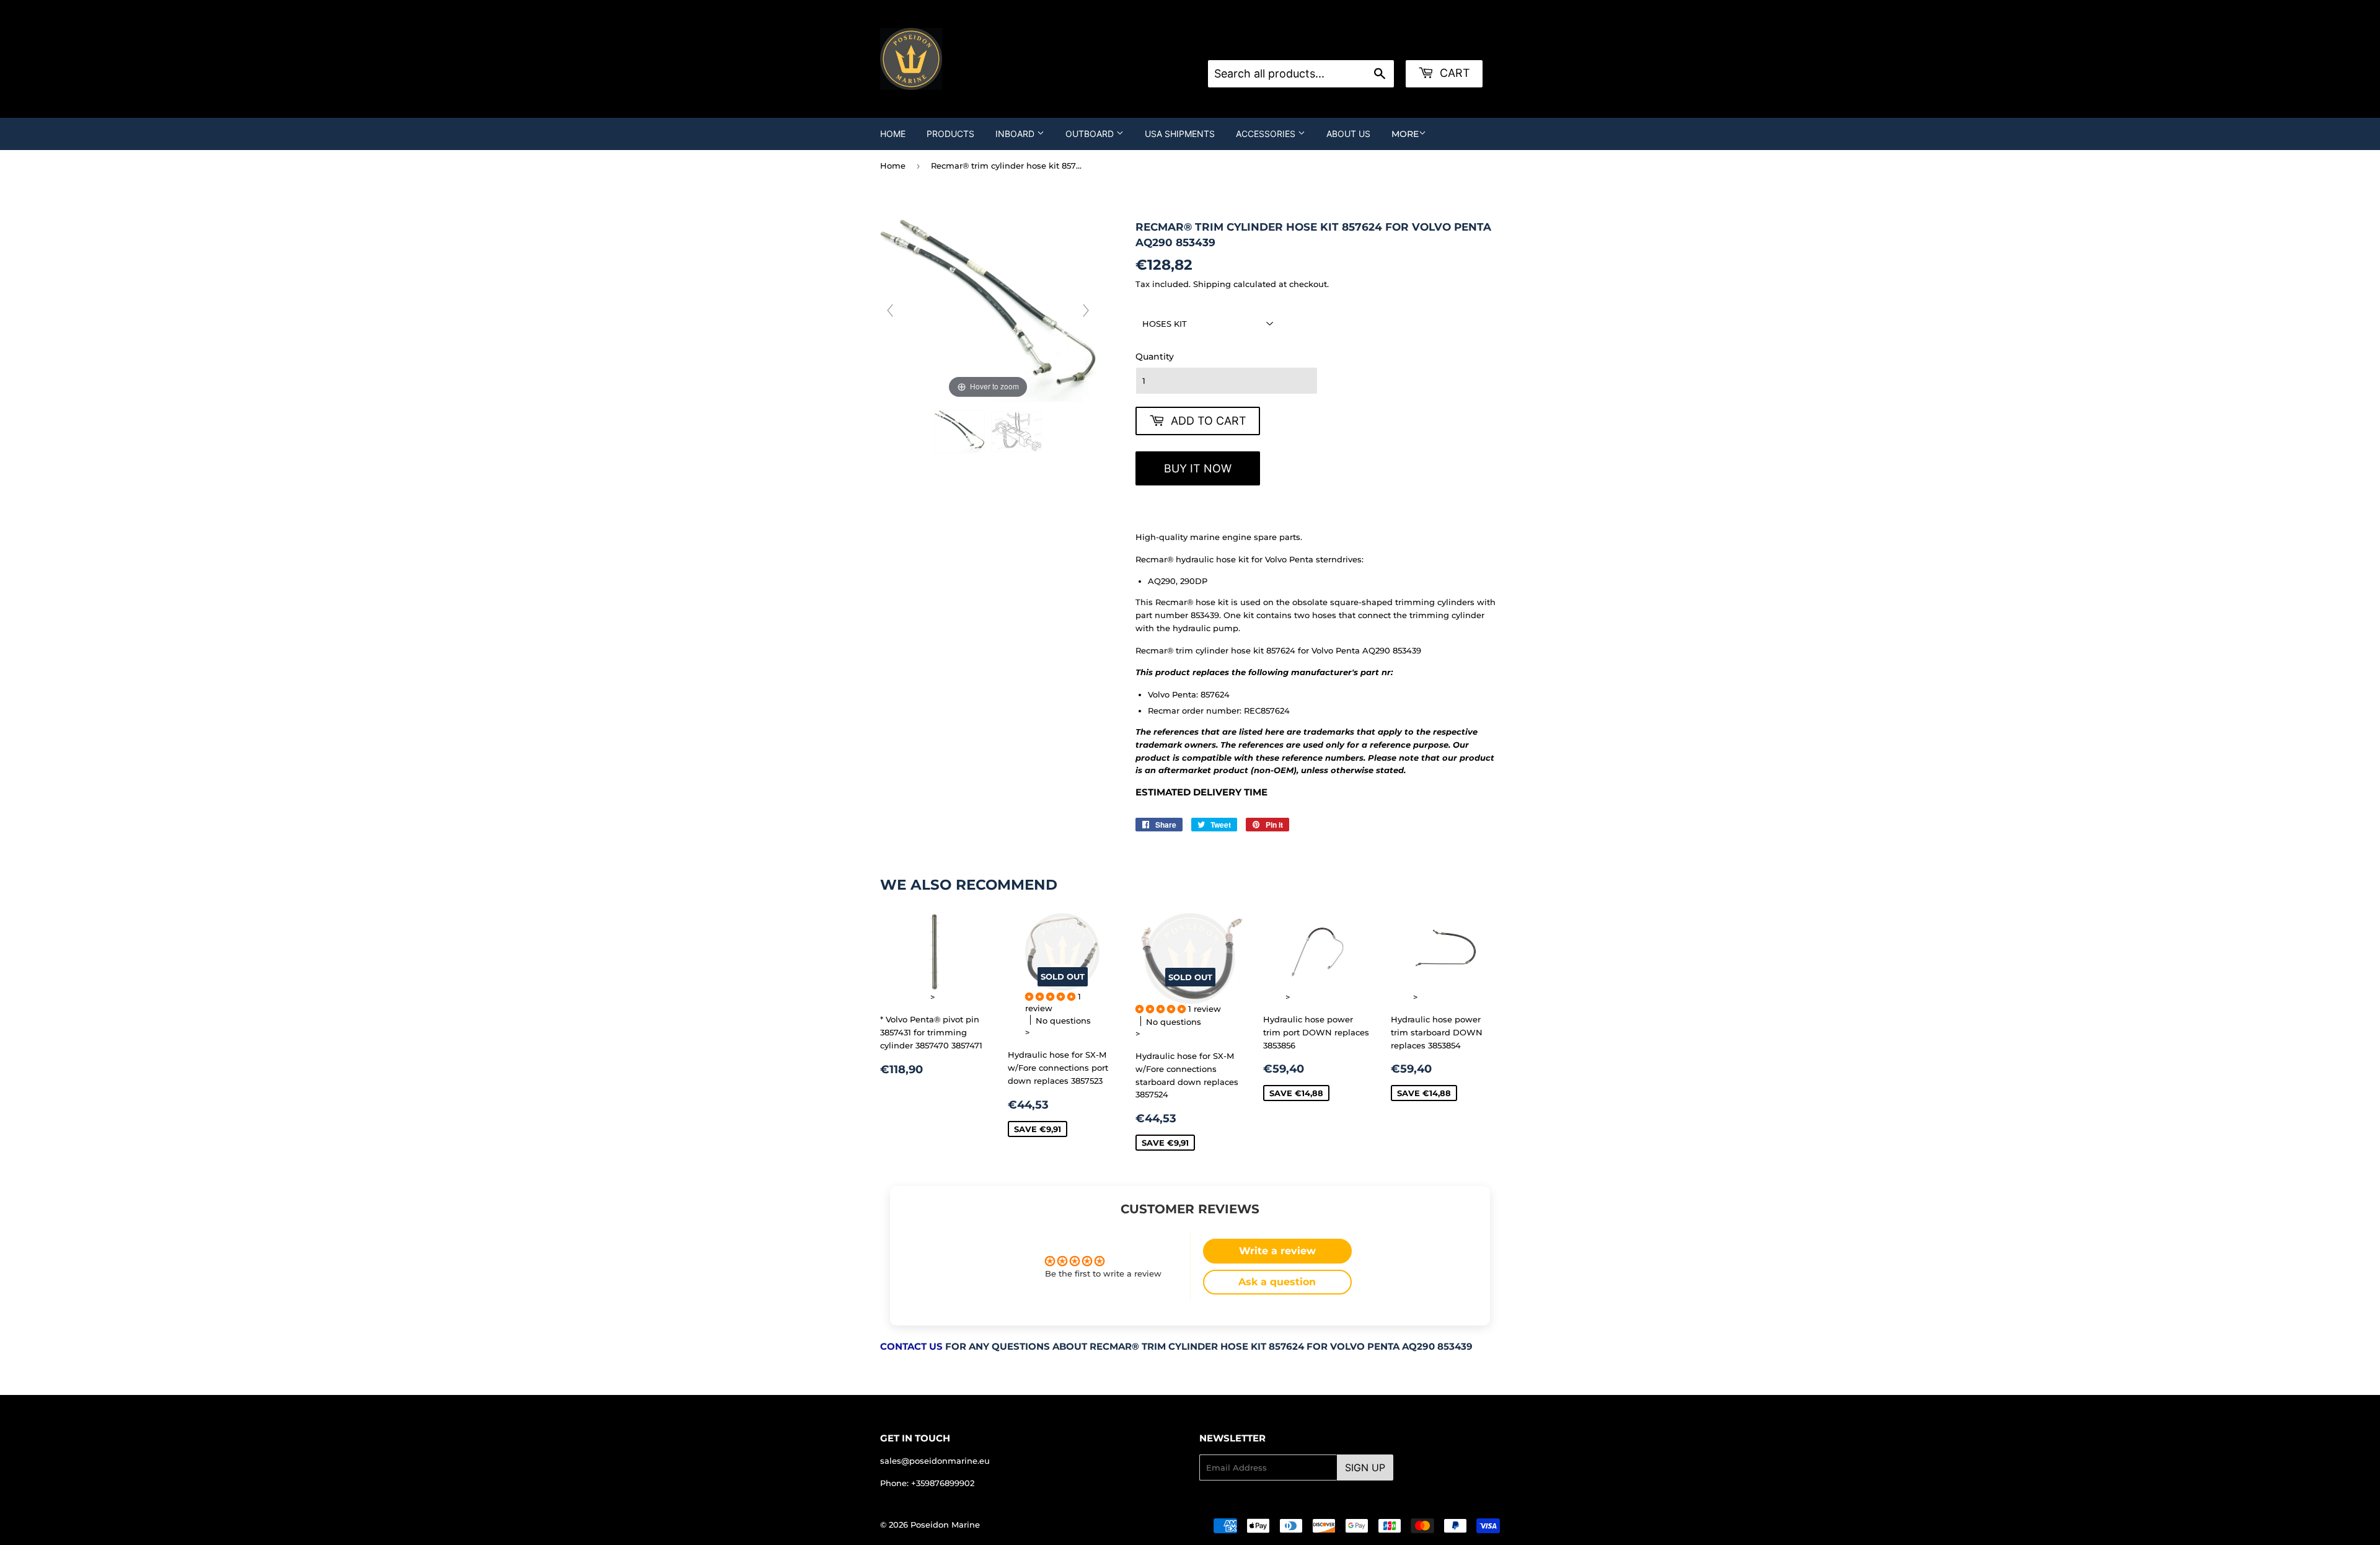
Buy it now (1198, 468)
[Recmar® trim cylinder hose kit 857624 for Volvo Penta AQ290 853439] (959, 432)
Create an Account (1371, 45)
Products (950, 134)
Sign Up (1365, 1468)
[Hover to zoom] (988, 310)
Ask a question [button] (1277, 1282)
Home (893, 134)
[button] (1051, 996)
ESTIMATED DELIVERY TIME (1201, 792)
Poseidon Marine (945, 1525)
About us (1348, 134)
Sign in (1307, 45)
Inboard (1016, 134)
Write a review (1277, 1251)
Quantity (1155, 356)
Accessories (1267, 134)
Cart (1453, 73)
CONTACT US (911, 1347)
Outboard (1091, 134)
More (1405, 134)
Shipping (1212, 284)
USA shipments (1180, 134)
